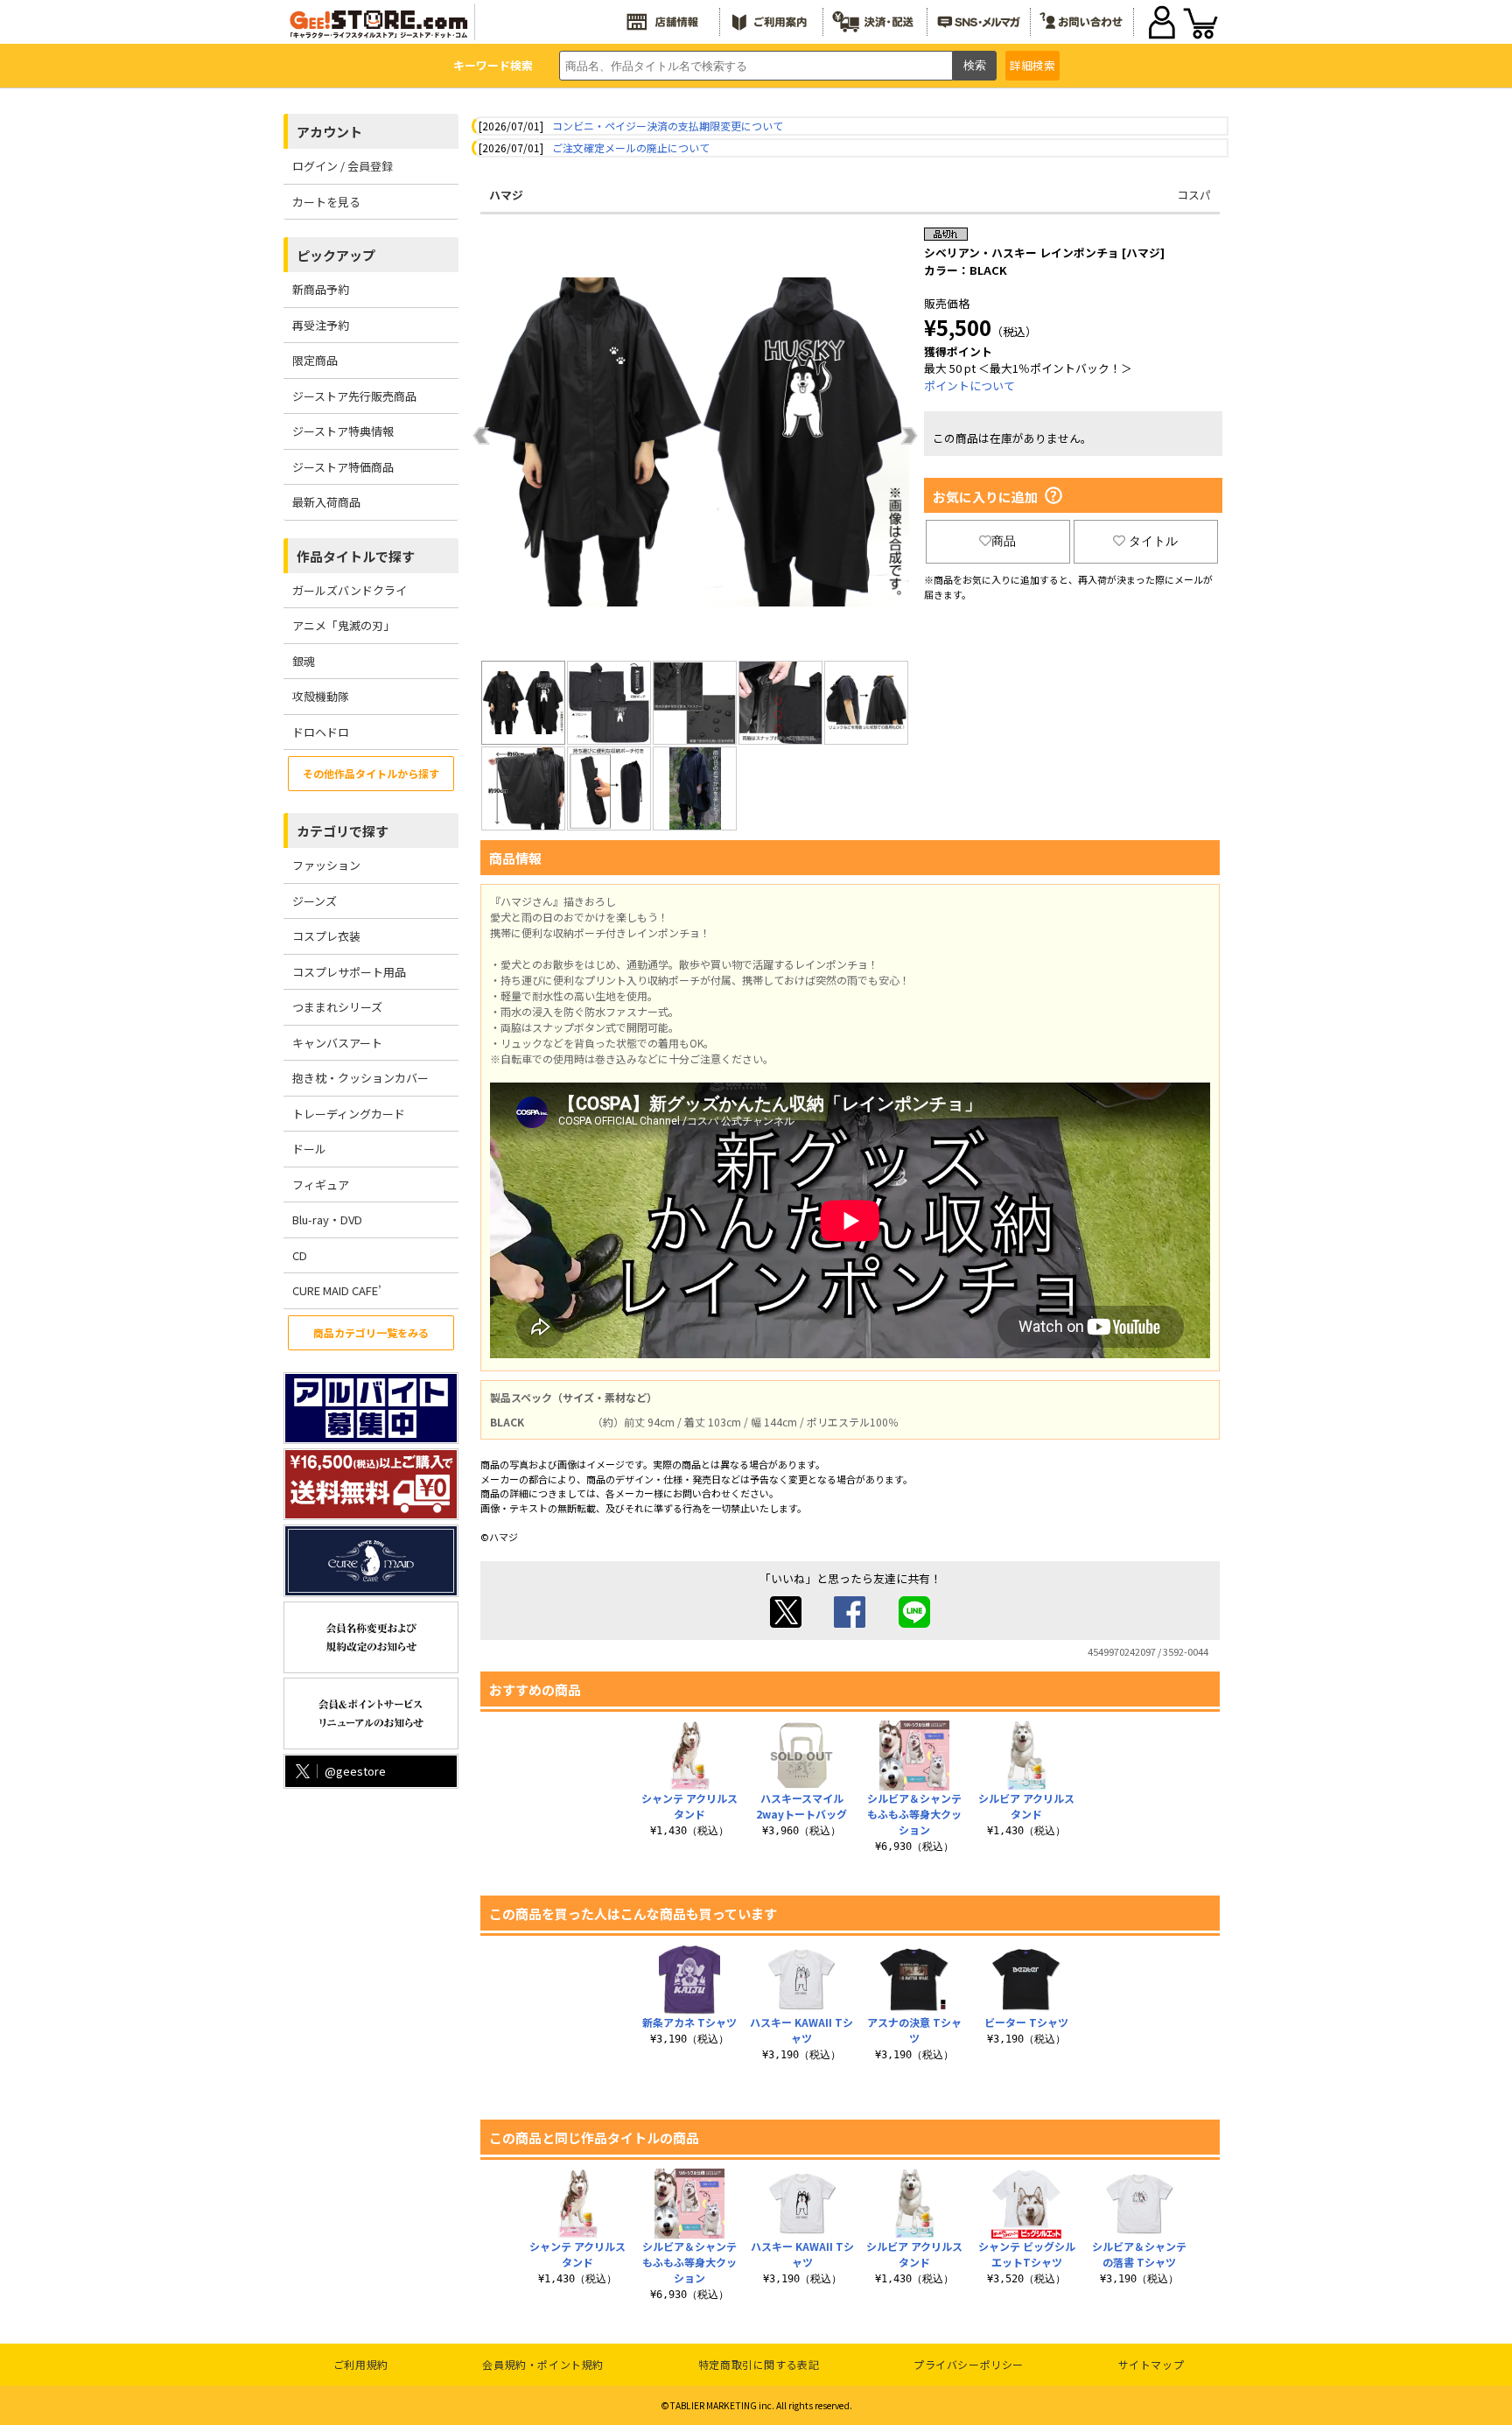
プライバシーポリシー (969, 2364)
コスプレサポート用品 (349, 972)
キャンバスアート (337, 1043)
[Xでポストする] (786, 1623)
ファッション (326, 865)
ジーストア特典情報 (343, 431)
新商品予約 (321, 289)
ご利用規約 (361, 2364)
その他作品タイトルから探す (371, 773)
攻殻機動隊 (321, 696)
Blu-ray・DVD (327, 1220)
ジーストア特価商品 (343, 467)
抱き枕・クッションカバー (360, 1078)
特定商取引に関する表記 (759, 2364)
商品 (1004, 541)
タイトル (1153, 541)
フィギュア (321, 1184)
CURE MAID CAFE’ (337, 1290)
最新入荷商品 (326, 502)
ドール (309, 1149)
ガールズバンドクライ (350, 590)
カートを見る (326, 202)
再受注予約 (321, 325)
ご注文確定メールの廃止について (631, 147)
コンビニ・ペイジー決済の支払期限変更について (668, 126)
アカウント (329, 132)
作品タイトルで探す (356, 556)
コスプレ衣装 (326, 936)
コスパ (1194, 195)
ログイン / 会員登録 (343, 166)
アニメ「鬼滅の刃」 (343, 625)
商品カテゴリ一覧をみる (371, 1332)
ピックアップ (336, 255)
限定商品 (315, 360)
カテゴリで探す (343, 831)
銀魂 (304, 661)
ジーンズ (315, 901)
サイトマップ (1151, 2364)
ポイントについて (969, 385)
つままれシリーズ (337, 1007)
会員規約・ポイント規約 (543, 2364)
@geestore (355, 1771)
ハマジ (506, 195)
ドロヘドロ (321, 732)
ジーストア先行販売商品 (354, 396)
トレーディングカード (349, 1114)
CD (300, 1255)
